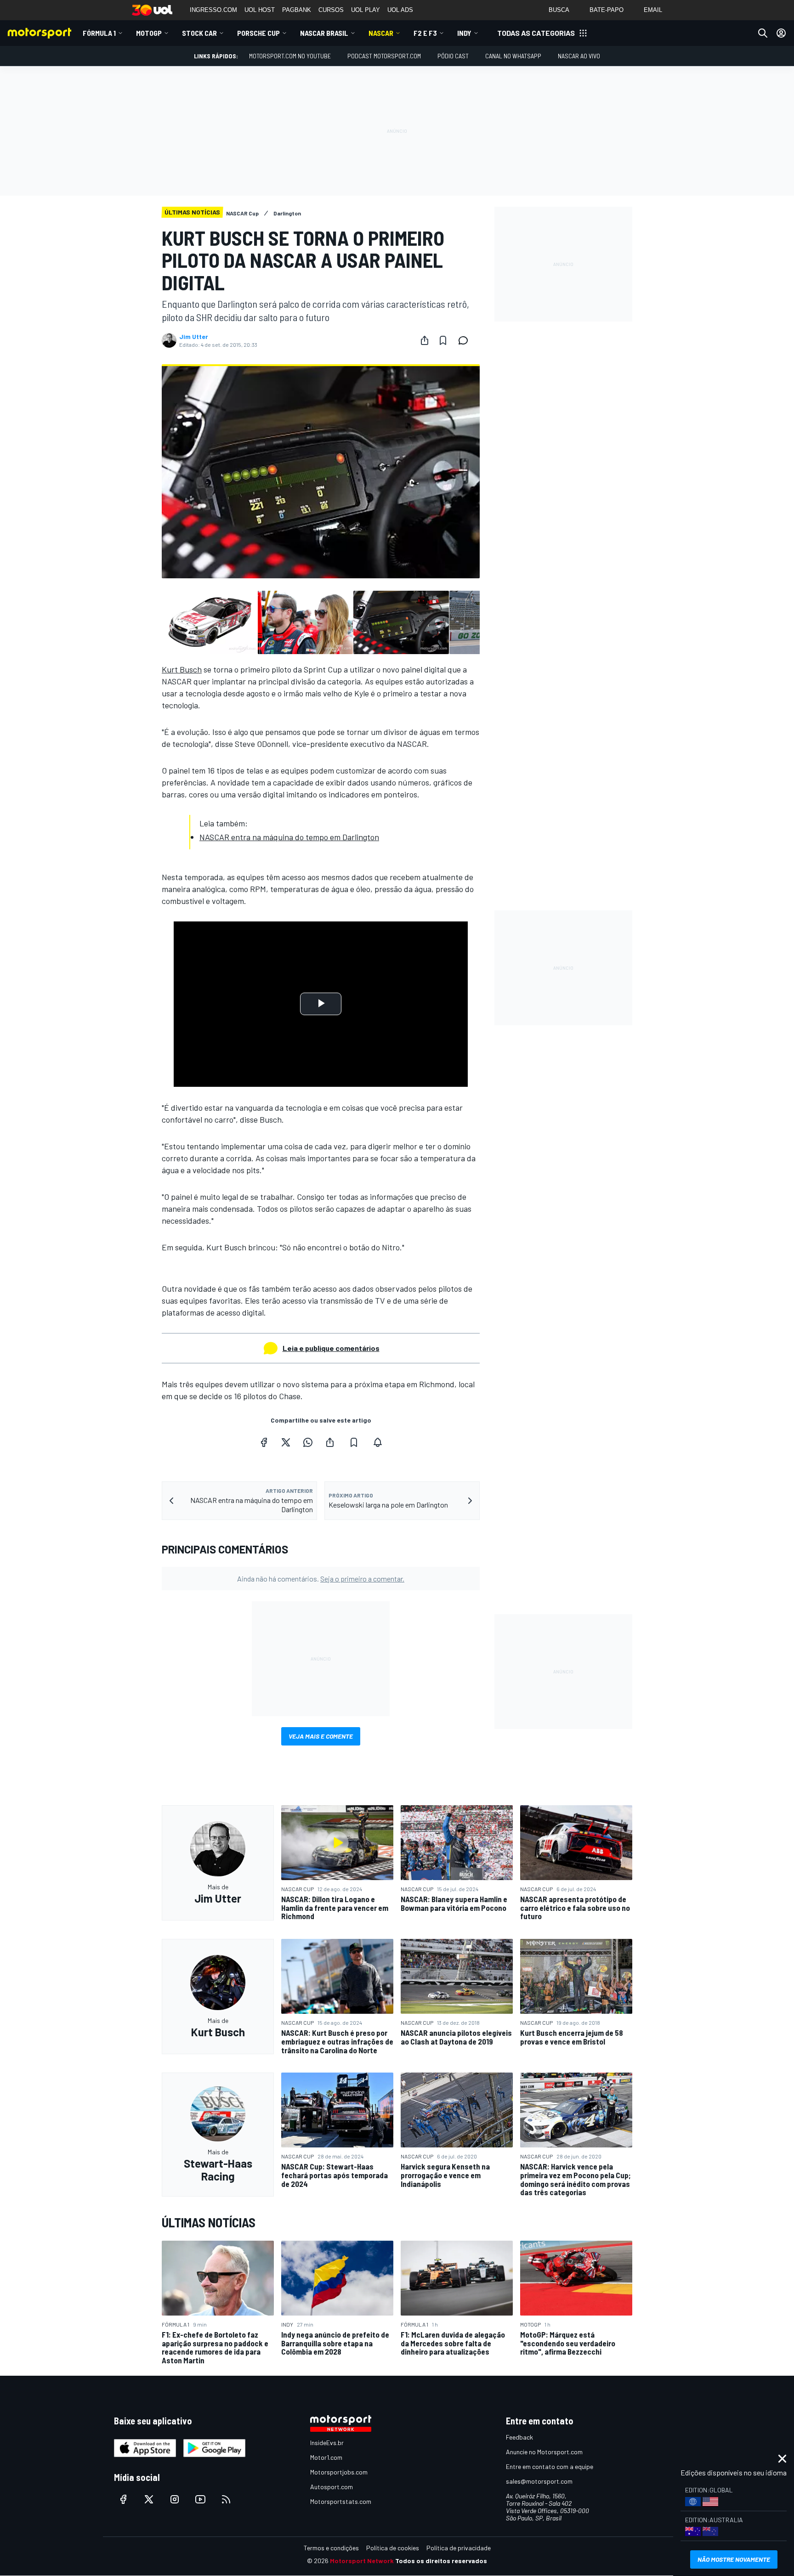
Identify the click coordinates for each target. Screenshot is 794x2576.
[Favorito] (443, 340)
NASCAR (381, 33)
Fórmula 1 (99, 33)
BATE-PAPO (607, 10)
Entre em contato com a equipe (550, 2466)
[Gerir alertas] (378, 1442)
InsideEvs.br (327, 2443)
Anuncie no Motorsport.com (544, 2452)
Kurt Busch (182, 669)
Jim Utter (194, 337)
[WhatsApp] (308, 1442)
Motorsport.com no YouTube (290, 56)
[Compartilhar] (425, 340)
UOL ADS (400, 10)
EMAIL (653, 10)
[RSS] (226, 2499)
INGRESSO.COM (213, 10)
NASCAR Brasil (324, 33)
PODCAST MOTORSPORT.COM (384, 56)
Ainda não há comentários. (321, 1579)
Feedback (519, 2437)
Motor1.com (326, 2457)
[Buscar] (763, 33)
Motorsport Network (362, 2561)
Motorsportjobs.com (339, 2472)
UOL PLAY (366, 10)
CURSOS (331, 10)
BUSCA (559, 10)
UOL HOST (260, 10)
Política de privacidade (459, 2548)
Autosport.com (332, 2487)
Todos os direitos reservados (441, 2561)
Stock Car (199, 33)
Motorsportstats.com (341, 2501)
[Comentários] (466, 340)
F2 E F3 (425, 33)
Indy (464, 33)
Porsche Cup (258, 33)
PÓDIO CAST (453, 56)
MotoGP (149, 33)
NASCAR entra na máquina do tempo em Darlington (289, 837)
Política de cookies (393, 2548)
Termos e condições (331, 2548)
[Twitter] (286, 1442)
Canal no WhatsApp (513, 56)
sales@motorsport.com (539, 2481)
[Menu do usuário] (781, 33)
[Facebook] (264, 1442)
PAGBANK (297, 10)
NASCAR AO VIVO (579, 56)
